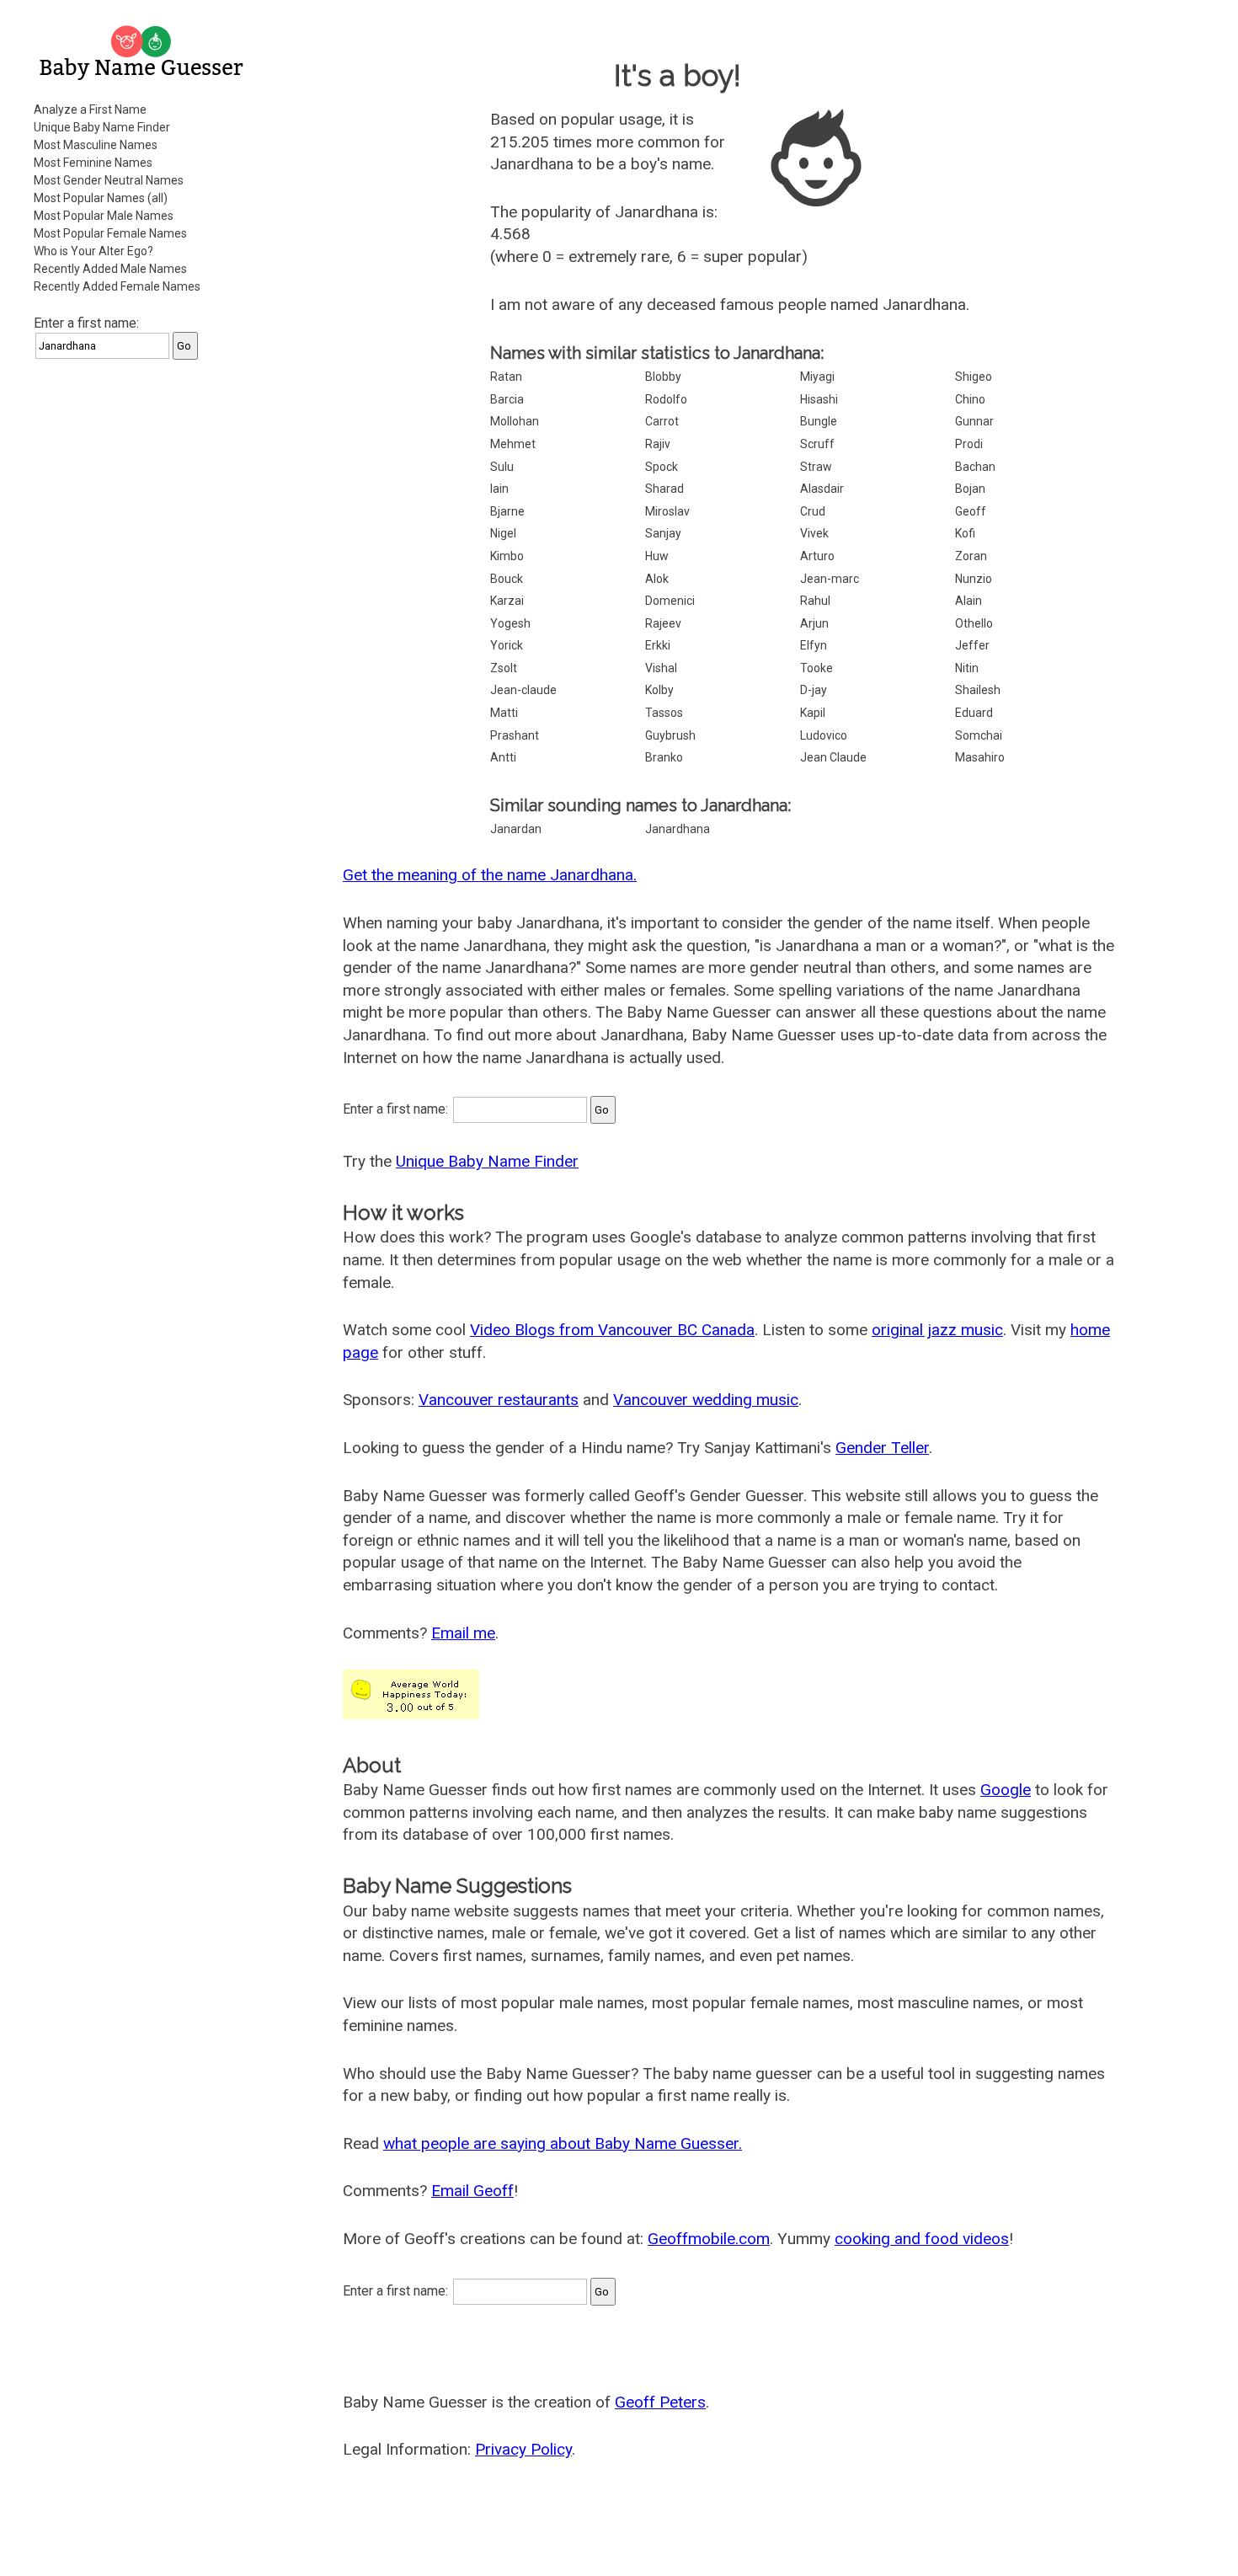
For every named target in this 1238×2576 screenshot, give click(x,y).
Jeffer (972, 645)
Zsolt (504, 668)
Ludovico (824, 735)
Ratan (506, 377)
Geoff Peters (660, 2402)
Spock (662, 467)
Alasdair (822, 489)
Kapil (813, 713)
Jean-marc (830, 579)
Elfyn (814, 645)
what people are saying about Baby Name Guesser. (563, 2143)
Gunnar (974, 421)
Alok (657, 579)
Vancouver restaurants (499, 1400)
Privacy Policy (523, 2449)
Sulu (502, 467)
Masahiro (980, 757)
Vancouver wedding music (706, 1400)
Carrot (662, 421)
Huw (657, 556)
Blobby (663, 377)
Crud (813, 511)
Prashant (515, 735)
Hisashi (819, 399)
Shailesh (978, 690)
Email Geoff (472, 2191)
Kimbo (507, 556)
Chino (970, 399)
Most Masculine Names (96, 145)
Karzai (507, 601)
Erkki (658, 645)
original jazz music (937, 1330)
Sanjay (663, 533)
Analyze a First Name (90, 110)
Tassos (664, 713)
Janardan (516, 829)
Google (1006, 1790)
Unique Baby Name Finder (102, 127)
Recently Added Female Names (117, 286)
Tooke (816, 668)
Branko (664, 757)
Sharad (664, 489)
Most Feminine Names (93, 163)
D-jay (814, 690)
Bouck (507, 579)
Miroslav (667, 511)
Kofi (965, 533)
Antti (503, 757)
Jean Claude (833, 757)
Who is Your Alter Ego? (93, 251)
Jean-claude (523, 690)
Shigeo (974, 377)
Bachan (975, 467)
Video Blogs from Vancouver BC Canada (612, 1330)
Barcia (507, 399)
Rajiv (658, 444)
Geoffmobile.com (709, 2239)
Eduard (974, 713)
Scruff (817, 444)
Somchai (979, 735)
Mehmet (513, 444)
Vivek (814, 533)
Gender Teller (882, 1448)
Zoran (971, 556)
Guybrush (670, 735)
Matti (504, 713)
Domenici (670, 601)
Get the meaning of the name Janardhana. (490, 875)
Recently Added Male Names (110, 269)
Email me (463, 1633)
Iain (499, 489)
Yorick (507, 645)
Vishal (661, 668)
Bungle (819, 421)
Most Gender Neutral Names (109, 180)
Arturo (817, 556)
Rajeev (663, 623)
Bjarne (507, 511)
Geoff (971, 511)
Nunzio (974, 579)
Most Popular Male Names (104, 216)
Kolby (659, 690)
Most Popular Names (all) (101, 198)
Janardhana (678, 829)
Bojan (970, 489)
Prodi (969, 444)
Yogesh (510, 623)
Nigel (503, 533)
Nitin (967, 668)
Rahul (815, 601)
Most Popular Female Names (110, 233)
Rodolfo (666, 399)
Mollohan (515, 421)
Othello (974, 623)
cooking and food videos (922, 2239)
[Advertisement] (143, 627)
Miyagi (817, 377)
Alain (969, 601)
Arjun (814, 623)
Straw (816, 467)
